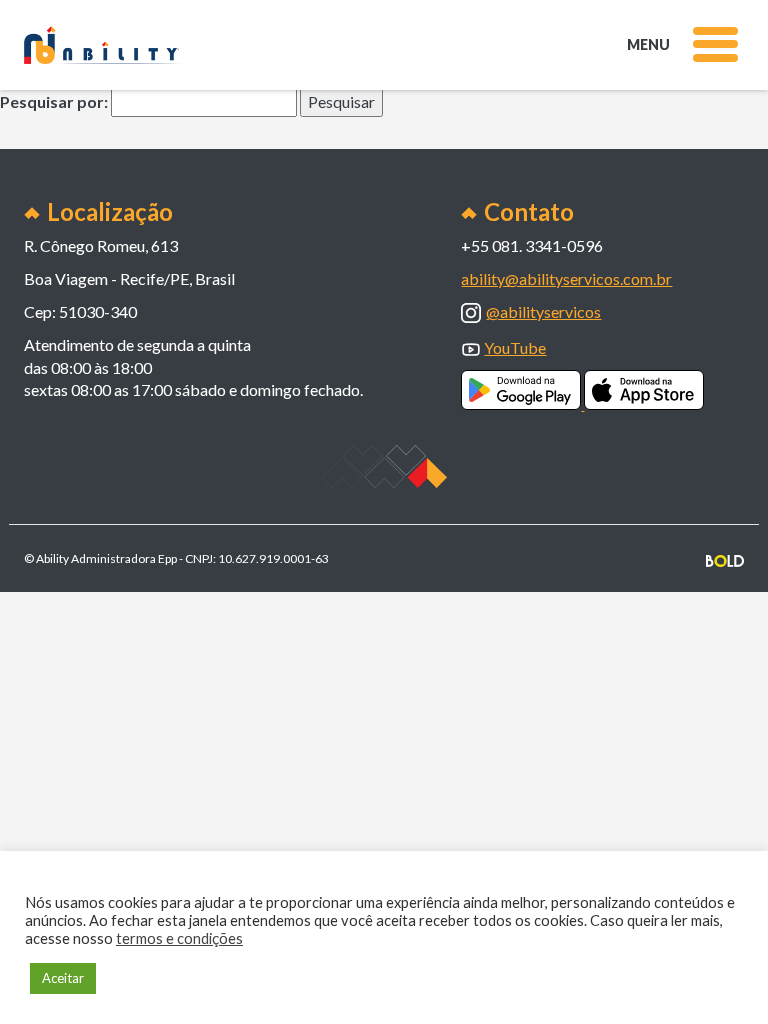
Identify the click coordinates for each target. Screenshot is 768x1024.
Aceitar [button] (63, 978)
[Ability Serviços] (103, 45)
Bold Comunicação (725, 561)
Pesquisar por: (54, 101)
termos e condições (179, 938)
